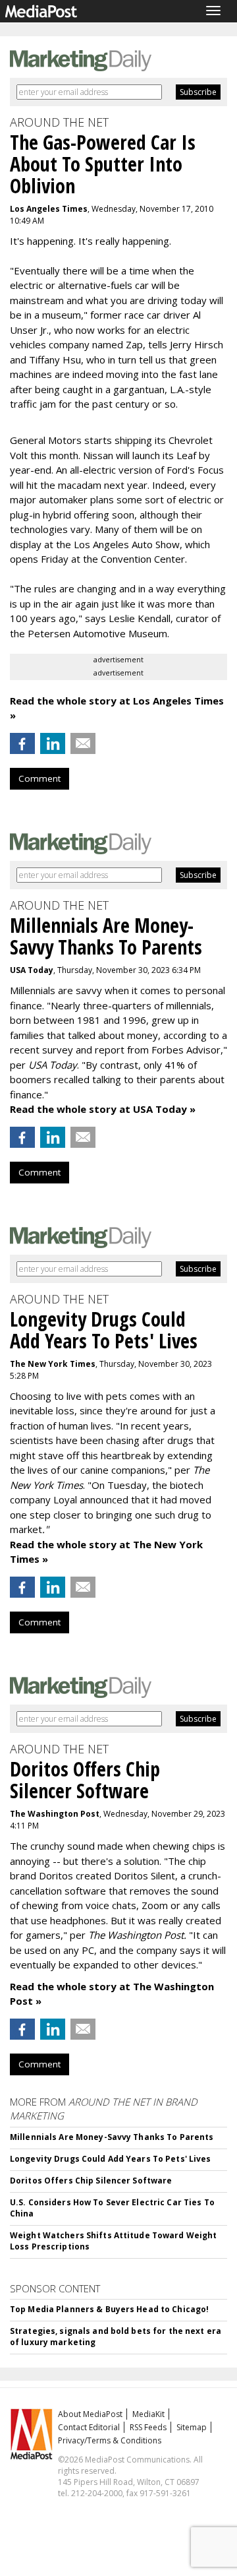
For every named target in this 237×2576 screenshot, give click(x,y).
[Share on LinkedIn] (53, 743)
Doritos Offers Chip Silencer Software (91, 2181)
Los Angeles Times (49, 209)
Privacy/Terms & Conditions (110, 2440)
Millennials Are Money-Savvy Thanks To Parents (112, 2137)
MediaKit (148, 2414)
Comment (39, 778)
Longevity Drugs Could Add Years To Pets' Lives (111, 2159)
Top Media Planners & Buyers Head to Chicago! (109, 2309)
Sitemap (192, 2427)
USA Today (32, 970)
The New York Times (53, 1364)
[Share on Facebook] (22, 743)
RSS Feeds (148, 2427)
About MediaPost (90, 2414)
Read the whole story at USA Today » (103, 1109)
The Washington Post (55, 1814)
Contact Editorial (89, 2427)
